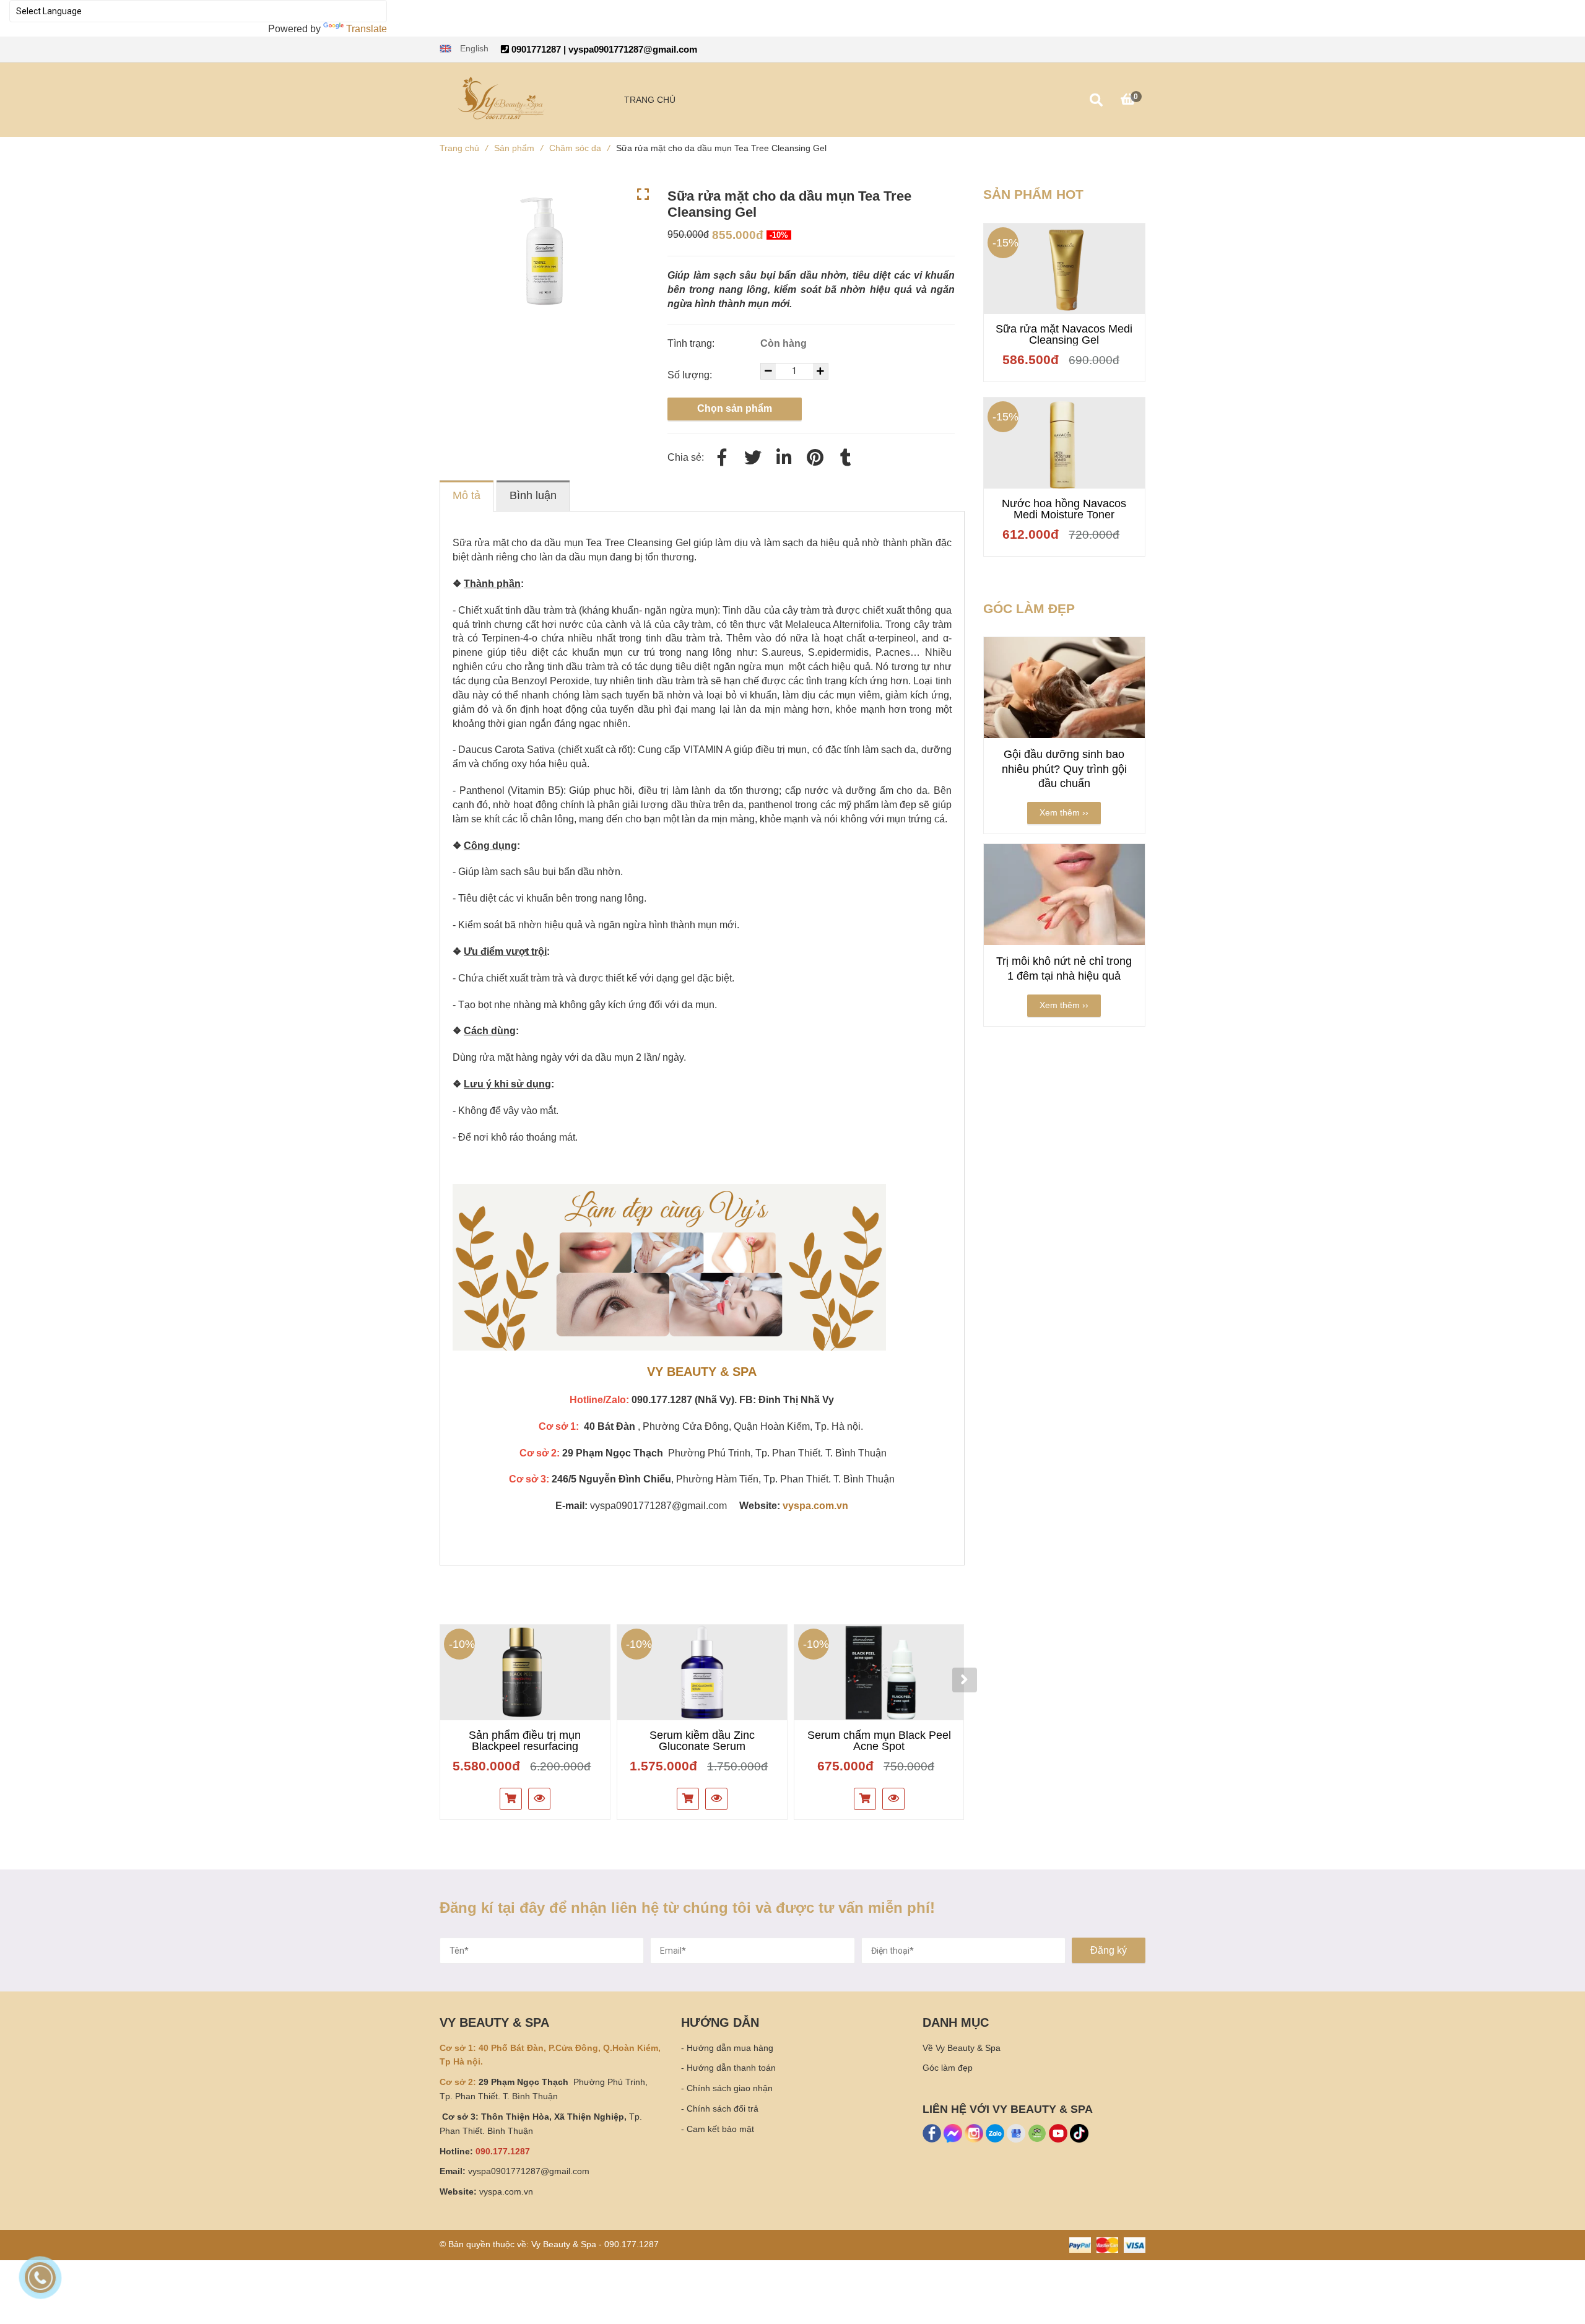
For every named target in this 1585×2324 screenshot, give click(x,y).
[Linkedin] (784, 458)
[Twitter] (753, 458)
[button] (464, 49)
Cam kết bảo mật (720, 2129)
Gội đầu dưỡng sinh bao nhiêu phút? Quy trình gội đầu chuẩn (1064, 769)
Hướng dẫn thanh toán (731, 2068)
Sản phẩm (519, 148)
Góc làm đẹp (948, 2068)
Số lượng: (691, 375)
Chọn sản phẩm (735, 408)
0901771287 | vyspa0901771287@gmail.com (603, 49)
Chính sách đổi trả (723, 2109)
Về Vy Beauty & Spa (962, 2048)
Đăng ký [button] (1109, 1950)
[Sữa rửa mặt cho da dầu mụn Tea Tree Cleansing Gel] (815, 458)
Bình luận (533, 495)
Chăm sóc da (580, 148)
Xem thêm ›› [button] (1064, 812)
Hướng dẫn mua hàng (730, 2048)
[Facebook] (722, 458)
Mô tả (467, 495)
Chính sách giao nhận (730, 2088)
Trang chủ (464, 148)
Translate (367, 29)
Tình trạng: (692, 343)
